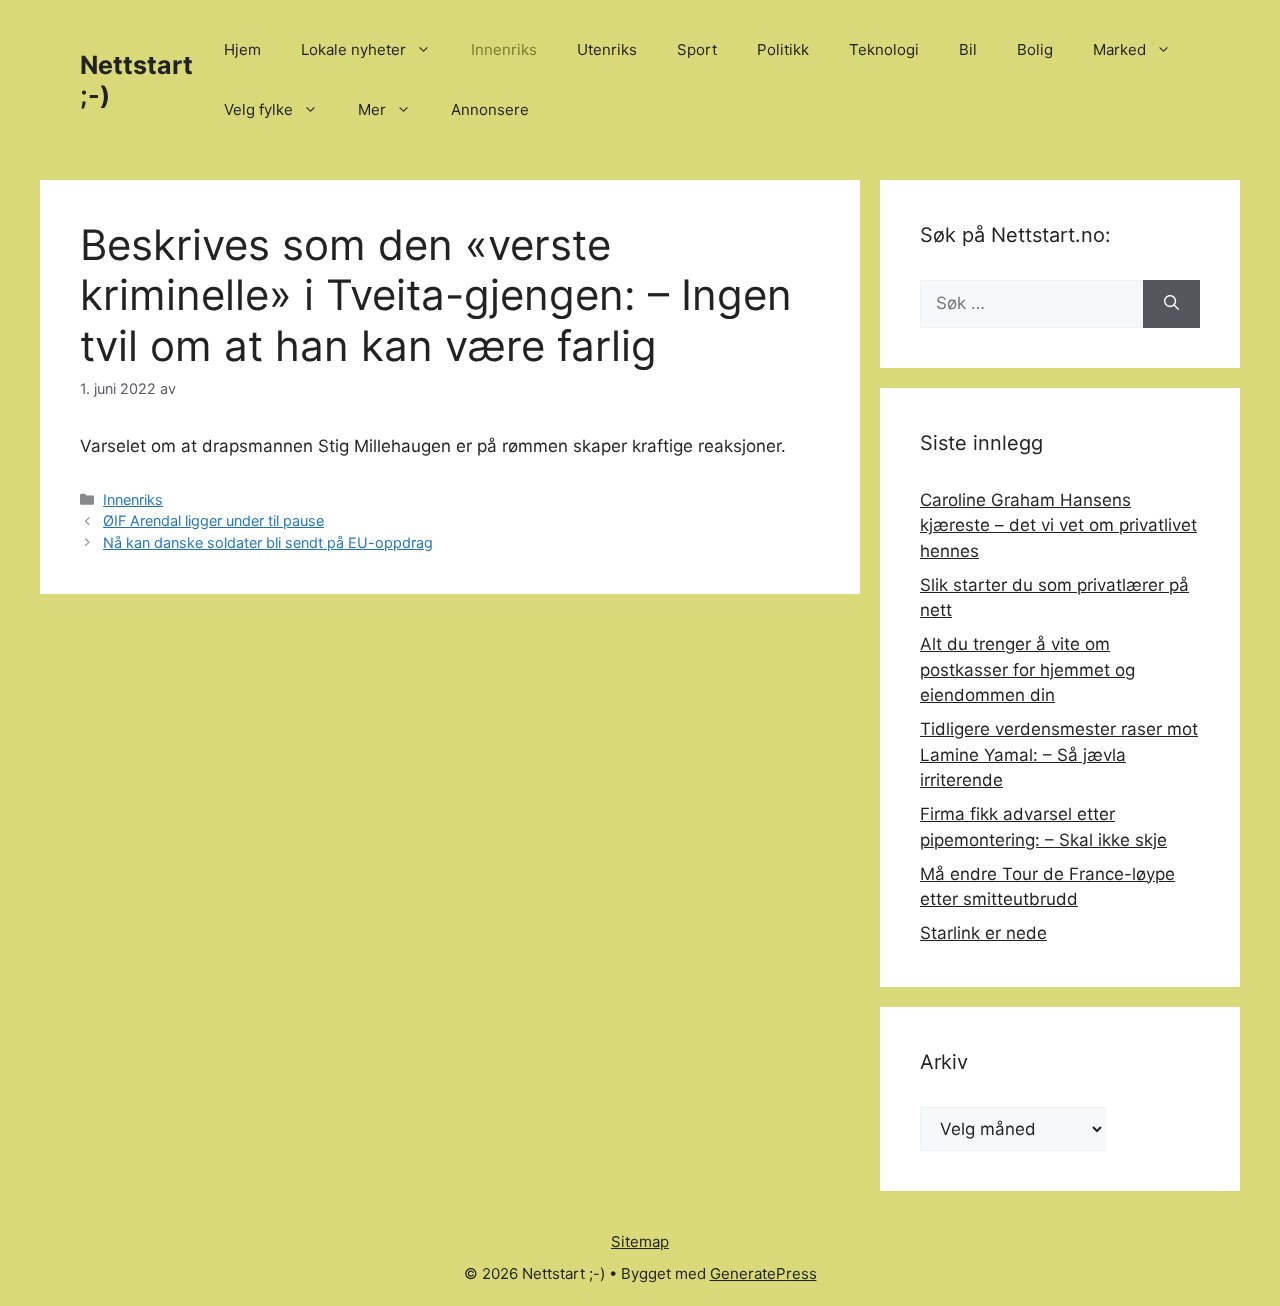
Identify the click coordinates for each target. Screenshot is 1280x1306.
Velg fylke (258, 109)
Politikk (783, 49)
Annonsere (490, 109)
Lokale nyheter (353, 49)
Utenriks (607, 49)
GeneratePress (763, 1273)
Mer (372, 109)
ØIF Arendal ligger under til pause (213, 520)
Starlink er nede (983, 933)
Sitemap (640, 1241)
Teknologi (884, 49)
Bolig (1035, 49)
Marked (1119, 49)
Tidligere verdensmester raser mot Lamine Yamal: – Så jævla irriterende (1059, 754)
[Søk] (1171, 304)
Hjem (242, 49)
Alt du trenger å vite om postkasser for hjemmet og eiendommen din (1027, 669)
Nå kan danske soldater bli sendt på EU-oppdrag (268, 542)
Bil (968, 49)
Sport (697, 49)
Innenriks (504, 49)
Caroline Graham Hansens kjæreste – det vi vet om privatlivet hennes (1058, 525)
